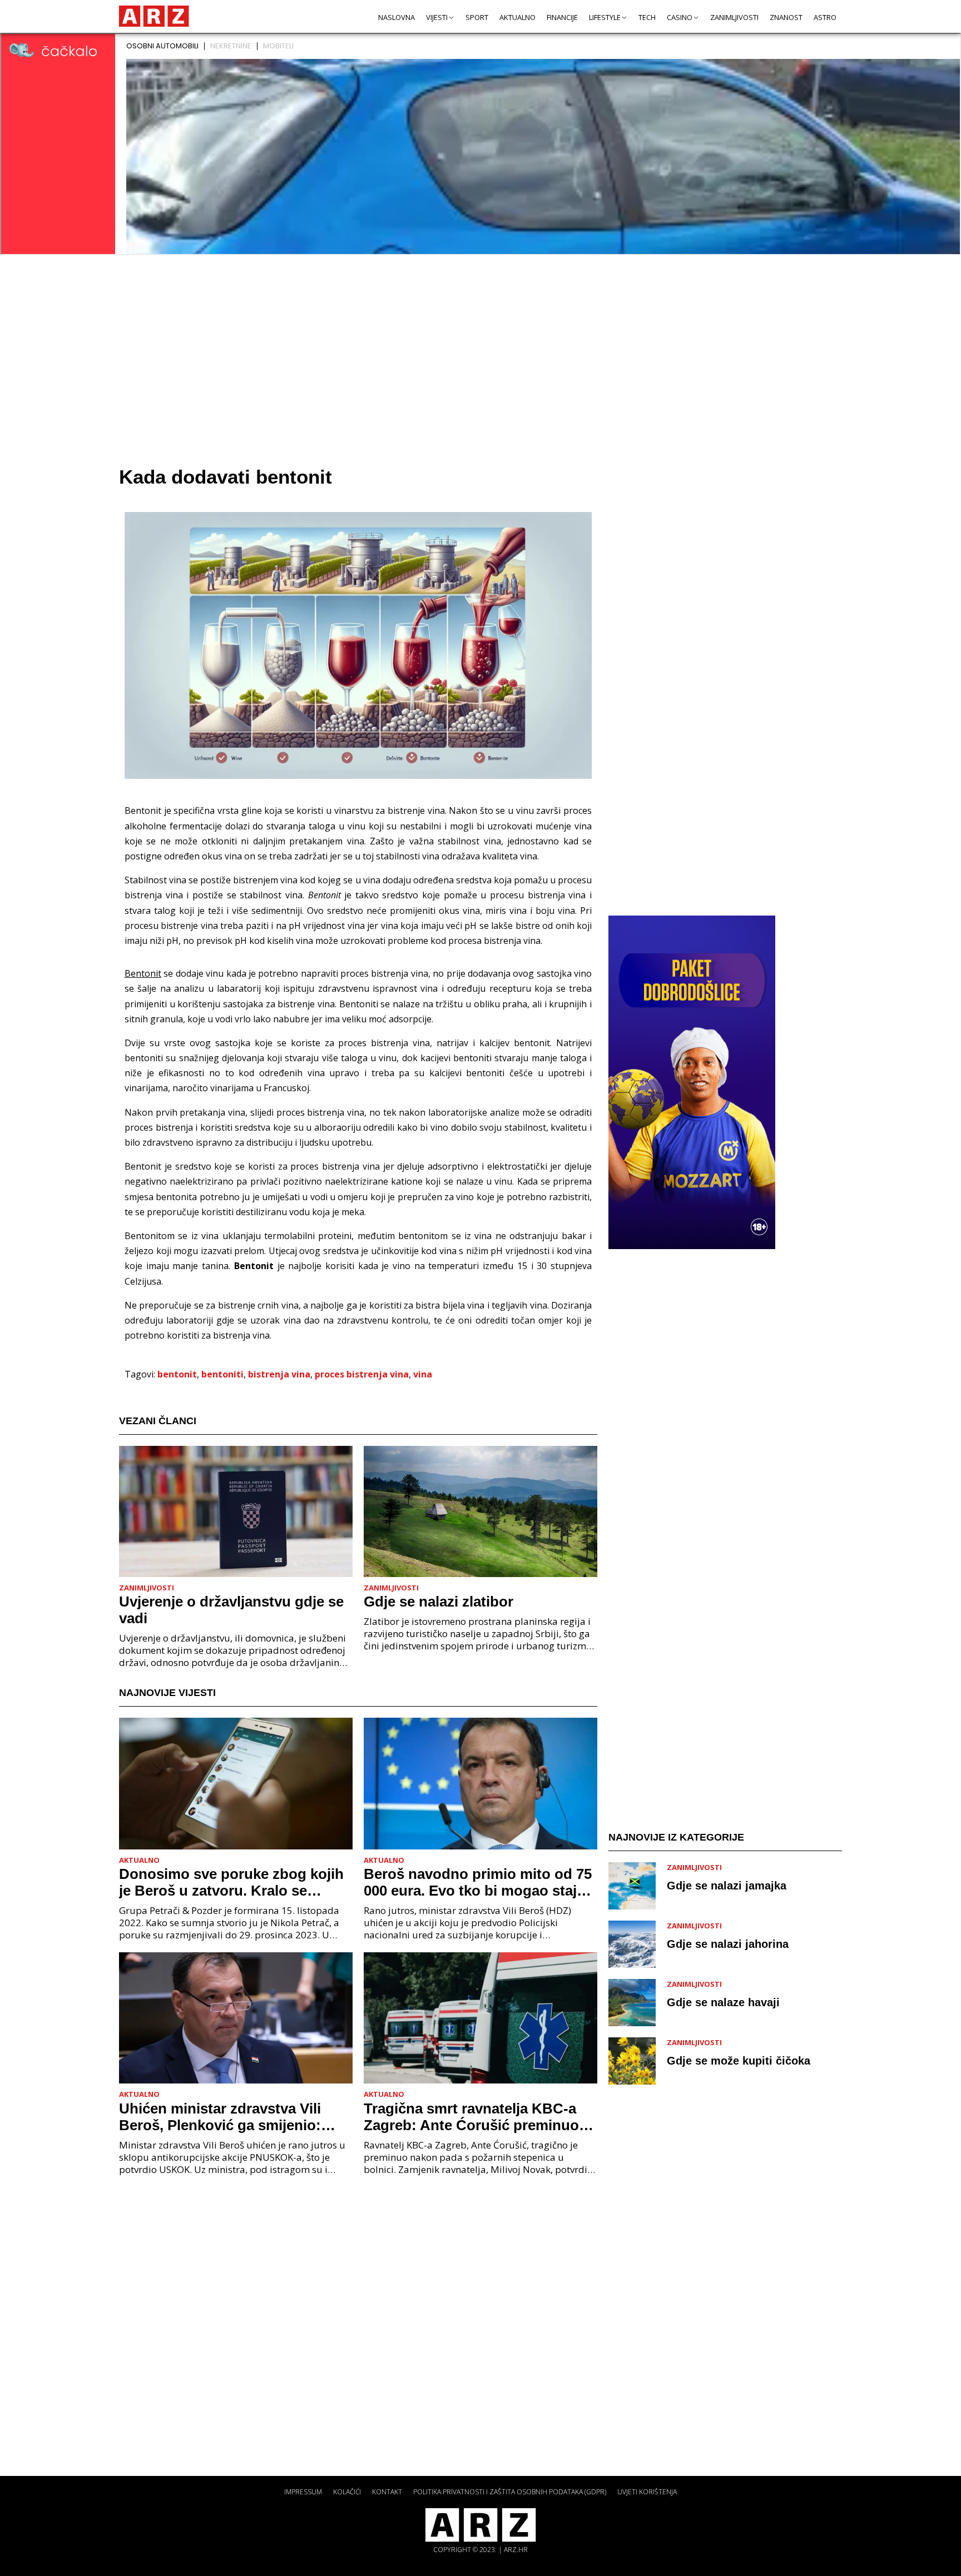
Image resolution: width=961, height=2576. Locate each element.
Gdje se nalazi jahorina (728, 1943)
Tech (647, 17)
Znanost (786, 17)
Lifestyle (605, 17)
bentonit (177, 1374)
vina (423, 1374)
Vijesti (437, 17)
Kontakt (387, 2492)
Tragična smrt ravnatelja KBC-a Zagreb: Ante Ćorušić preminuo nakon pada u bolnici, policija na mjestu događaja (474, 2117)
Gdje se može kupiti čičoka (739, 2060)
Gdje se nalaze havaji (723, 2002)
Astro (825, 17)
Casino (680, 17)
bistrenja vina (279, 1374)
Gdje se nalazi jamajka (727, 1885)
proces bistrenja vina (362, 1374)
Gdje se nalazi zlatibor (439, 1602)
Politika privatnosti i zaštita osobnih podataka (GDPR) (510, 2492)
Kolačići (347, 2492)
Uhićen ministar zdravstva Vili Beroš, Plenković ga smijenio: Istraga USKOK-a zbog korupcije (229, 2117)
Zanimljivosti (734, 17)
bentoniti (222, 1374)
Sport (477, 17)
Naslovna (397, 17)
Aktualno (517, 17)
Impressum (303, 2492)
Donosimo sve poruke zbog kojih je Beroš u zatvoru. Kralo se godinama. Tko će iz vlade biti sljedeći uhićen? (231, 1882)
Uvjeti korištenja (647, 2492)
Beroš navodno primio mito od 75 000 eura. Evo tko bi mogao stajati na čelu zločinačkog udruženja (479, 1882)
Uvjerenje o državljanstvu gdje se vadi (231, 1610)
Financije (562, 17)
